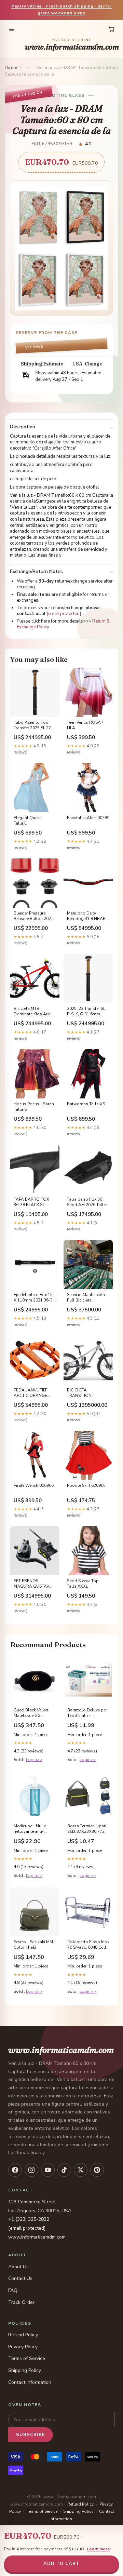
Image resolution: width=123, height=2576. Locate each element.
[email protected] (64, 614)
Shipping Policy (25, 2370)
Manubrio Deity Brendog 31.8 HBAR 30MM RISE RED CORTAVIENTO (86, 916)
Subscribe (31, 2435)
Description (23, 427)
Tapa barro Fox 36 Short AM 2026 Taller (87, 1202)
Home (11, 67)
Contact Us (20, 2278)
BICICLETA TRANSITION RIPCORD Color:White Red (88, 1393)
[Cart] (111, 29)
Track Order (21, 2302)
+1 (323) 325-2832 (29, 2219)
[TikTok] (64, 2170)
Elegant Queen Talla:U (28, 820)
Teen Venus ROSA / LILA (85, 725)
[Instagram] (31, 2170)
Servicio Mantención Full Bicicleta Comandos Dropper (86, 1298)
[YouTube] (48, 2170)
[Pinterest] (97, 2170)
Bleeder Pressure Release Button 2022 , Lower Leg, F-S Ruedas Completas (35, 916)
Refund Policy (23, 2335)
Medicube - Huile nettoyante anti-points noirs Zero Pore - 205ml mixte (32, 1829)
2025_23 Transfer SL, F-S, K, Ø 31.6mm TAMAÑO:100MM (87, 1012)
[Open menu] (12, 29)
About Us (18, 2267)
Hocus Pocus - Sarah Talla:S (34, 1107)
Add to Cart (61, 2564)
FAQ (13, 2290)
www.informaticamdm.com (72, 45)
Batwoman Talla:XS (86, 1104)
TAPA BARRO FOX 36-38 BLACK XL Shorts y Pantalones (33, 1202)
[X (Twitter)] (81, 2170)
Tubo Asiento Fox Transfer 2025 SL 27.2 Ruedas (34, 725)
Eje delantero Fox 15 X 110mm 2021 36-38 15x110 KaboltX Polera (34, 1298)
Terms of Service (27, 2358)
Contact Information (30, 2382)
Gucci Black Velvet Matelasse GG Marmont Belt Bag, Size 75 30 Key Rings (33, 1713)
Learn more (98, 2549)
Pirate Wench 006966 (34, 1485)
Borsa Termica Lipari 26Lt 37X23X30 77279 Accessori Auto (88, 1829)
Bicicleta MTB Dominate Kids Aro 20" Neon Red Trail (32, 1012)
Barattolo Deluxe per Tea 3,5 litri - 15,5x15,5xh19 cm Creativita (87, 1713)
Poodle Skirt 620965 (86, 1485)
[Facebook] (15, 2170)
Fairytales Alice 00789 (88, 818)
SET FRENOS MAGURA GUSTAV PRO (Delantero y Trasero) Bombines (32, 1584)
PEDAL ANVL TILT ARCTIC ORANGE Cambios (30, 1393)
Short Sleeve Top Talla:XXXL (83, 1584)
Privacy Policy (23, 2347)
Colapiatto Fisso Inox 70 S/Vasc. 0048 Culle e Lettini (88, 1945)
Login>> (34, 1760)
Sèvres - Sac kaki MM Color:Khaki (33, 1945)
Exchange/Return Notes (36, 572)
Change (93, 364)
